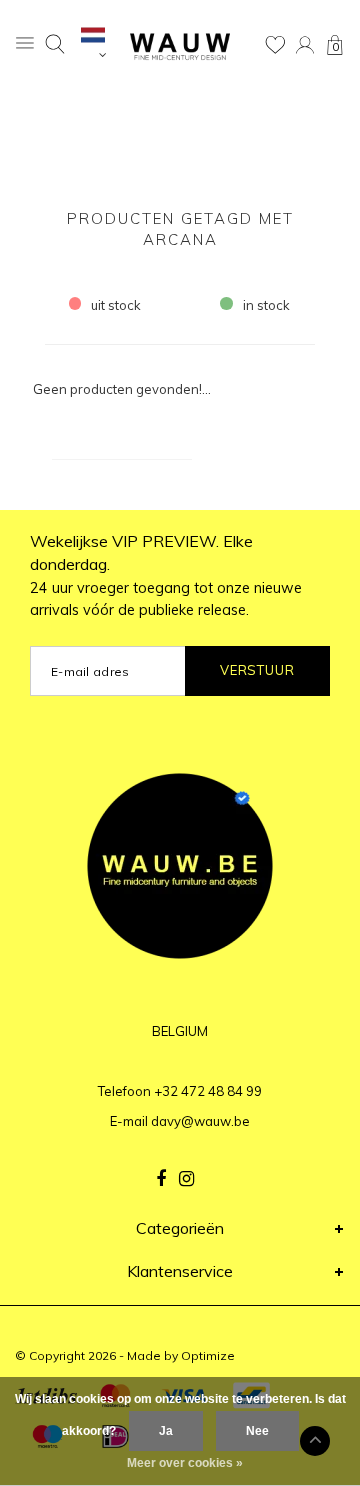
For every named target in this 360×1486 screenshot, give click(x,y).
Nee (257, 1431)
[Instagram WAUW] (186, 1179)
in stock (266, 305)
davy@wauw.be (200, 1121)
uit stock (116, 305)
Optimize (208, 1355)
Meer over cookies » (185, 1463)
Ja (166, 1431)
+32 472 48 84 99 (208, 1091)
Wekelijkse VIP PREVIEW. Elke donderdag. (166, 575)
